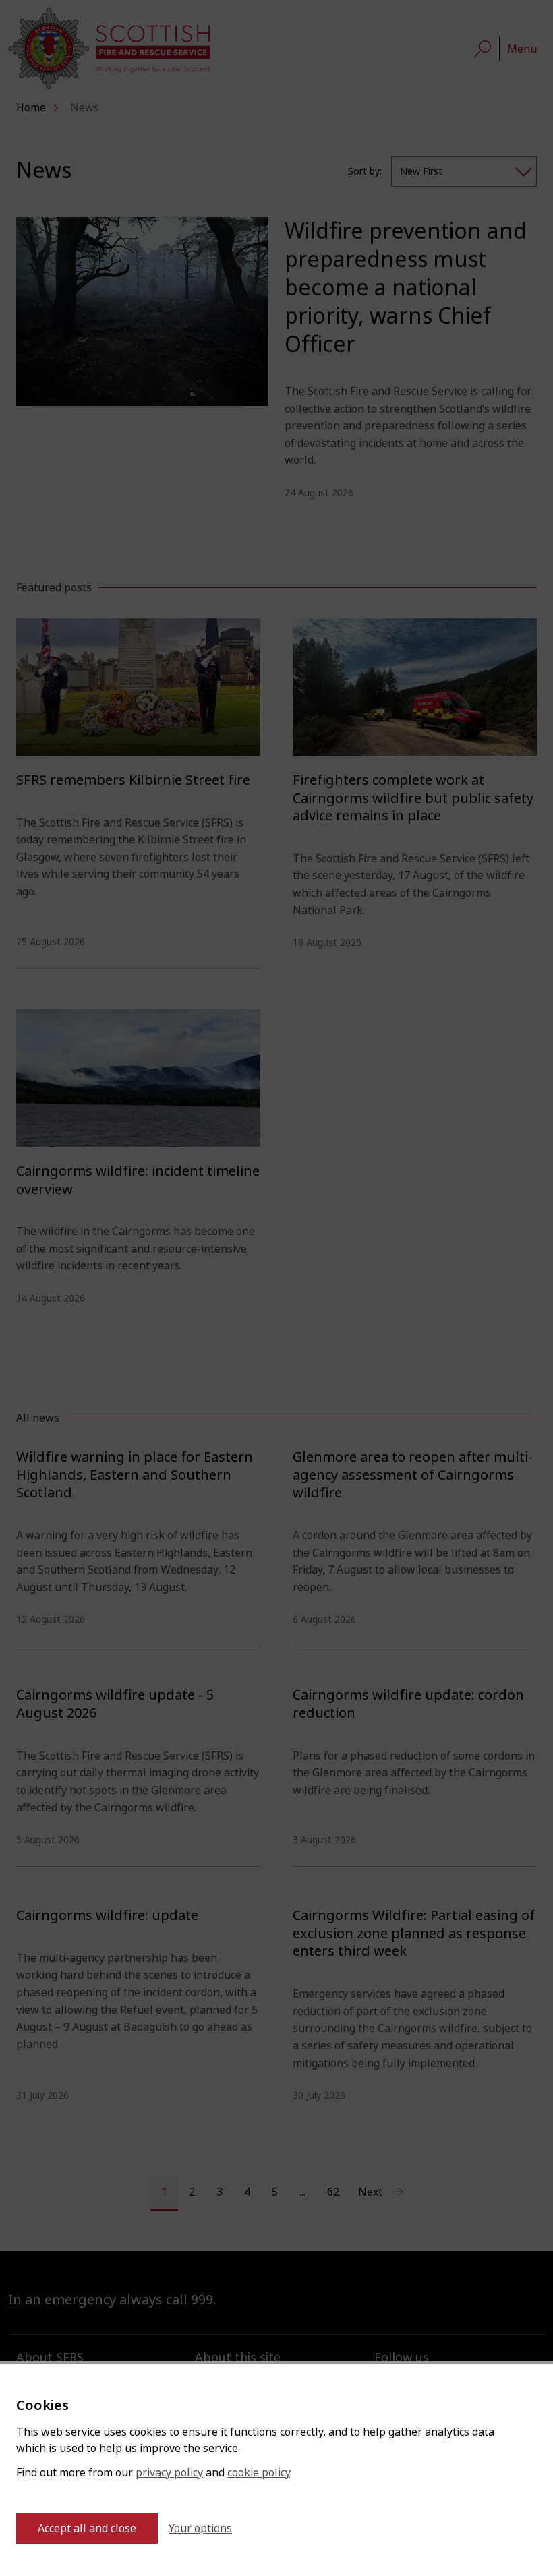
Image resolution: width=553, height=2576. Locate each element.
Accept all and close (87, 2528)
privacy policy (169, 2473)
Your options (200, 2528)
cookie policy (259, 2473)
